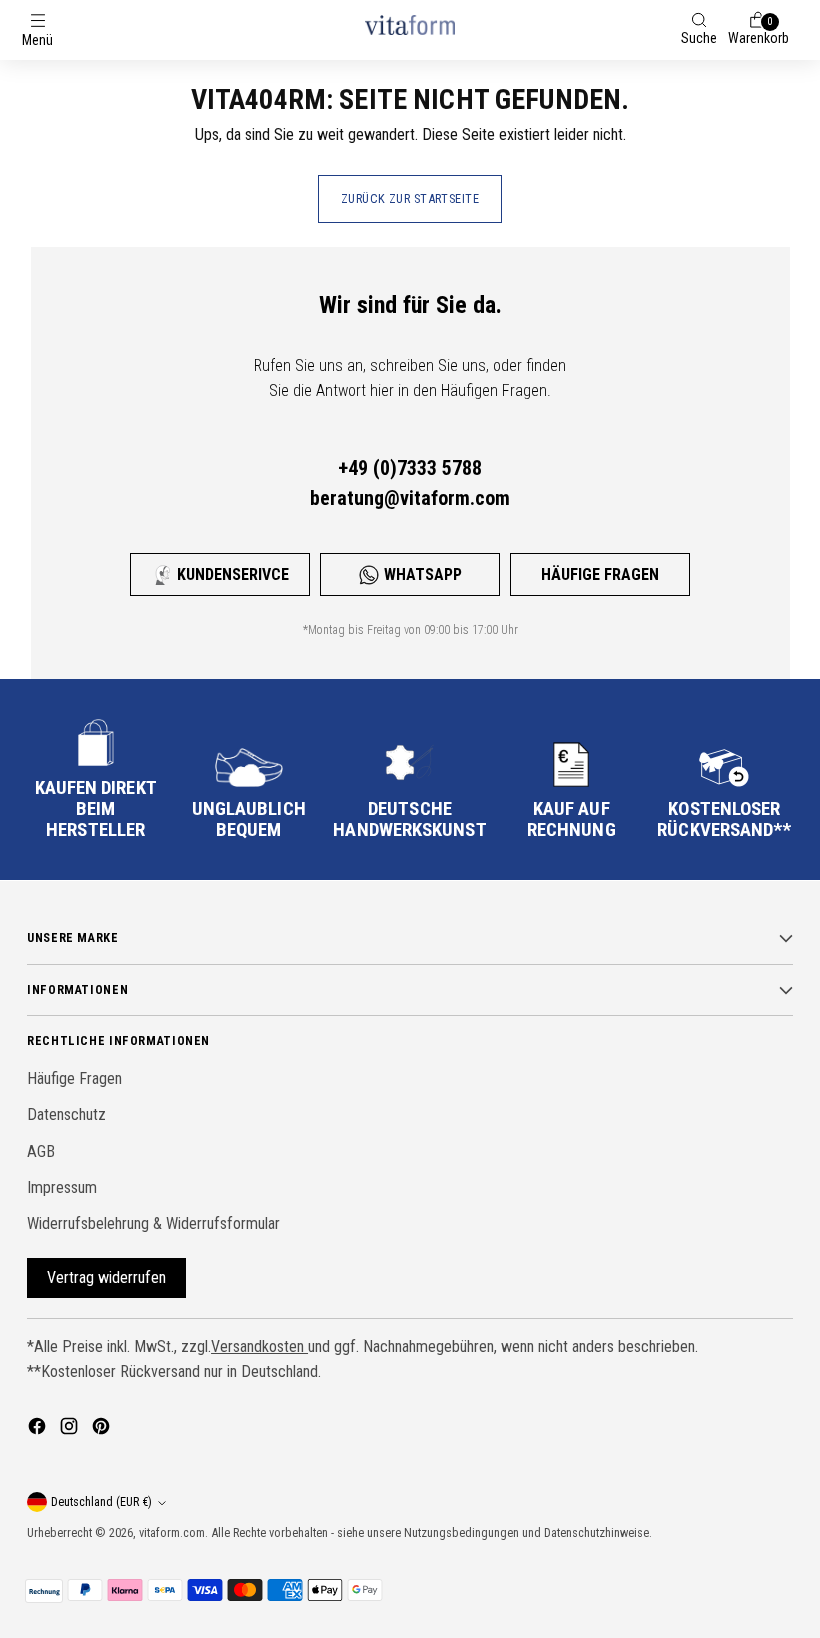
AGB (41, 1151)
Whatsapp (423, 574)
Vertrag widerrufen (106, 1277)
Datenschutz (66, 1114)
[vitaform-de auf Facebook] (39, 1429)
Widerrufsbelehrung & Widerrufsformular (153, 1223)
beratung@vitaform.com (410, 498)
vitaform (159, 1532)
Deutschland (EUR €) (101, 1501)
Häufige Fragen (600, 574)
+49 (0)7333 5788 (410, 468)
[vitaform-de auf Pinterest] (103, 1429)
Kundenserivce (233, 574)
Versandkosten (259, 1346)
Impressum (62, 1187)
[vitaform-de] (410, 24)
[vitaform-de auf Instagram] (71, 1429)
